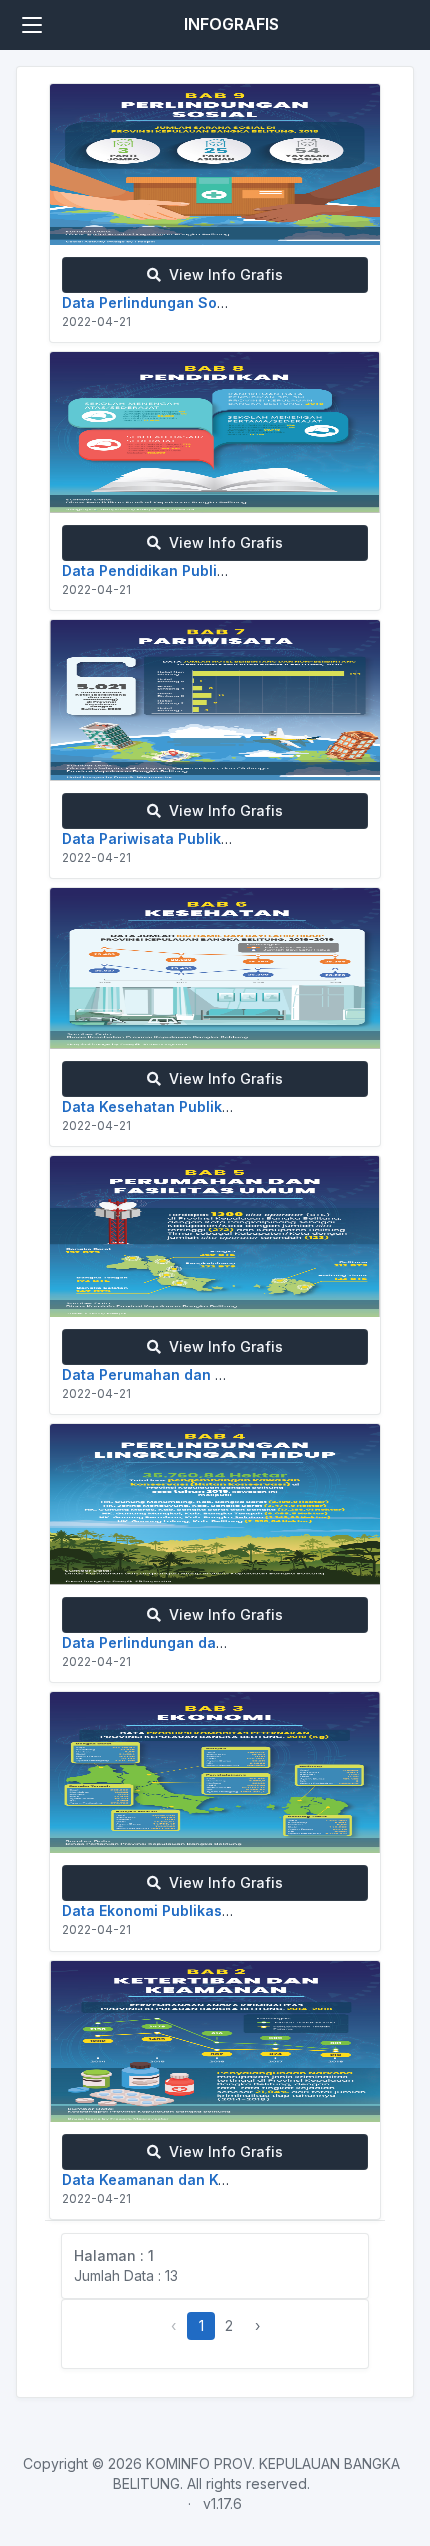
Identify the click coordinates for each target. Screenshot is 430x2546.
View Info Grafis (222, 274)
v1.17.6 (222, 2503)
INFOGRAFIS (231, 24)
